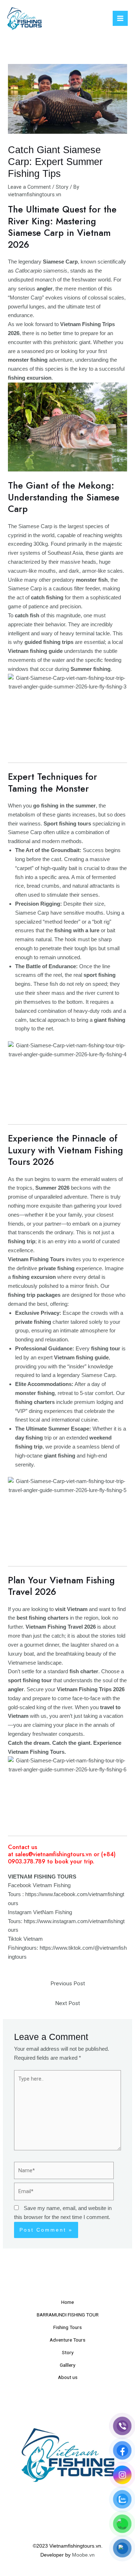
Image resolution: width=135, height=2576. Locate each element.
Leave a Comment (29, 187)
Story (62, 187)
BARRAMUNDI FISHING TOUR (68, 2315)
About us (68, 2377)
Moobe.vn (83, 2555)
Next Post (67, 2003)
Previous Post (68, 1984)
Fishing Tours (67, 2327)
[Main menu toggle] (120, 18)
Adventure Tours (67, 2340)
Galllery (67, 2365)
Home (67, 2302)
